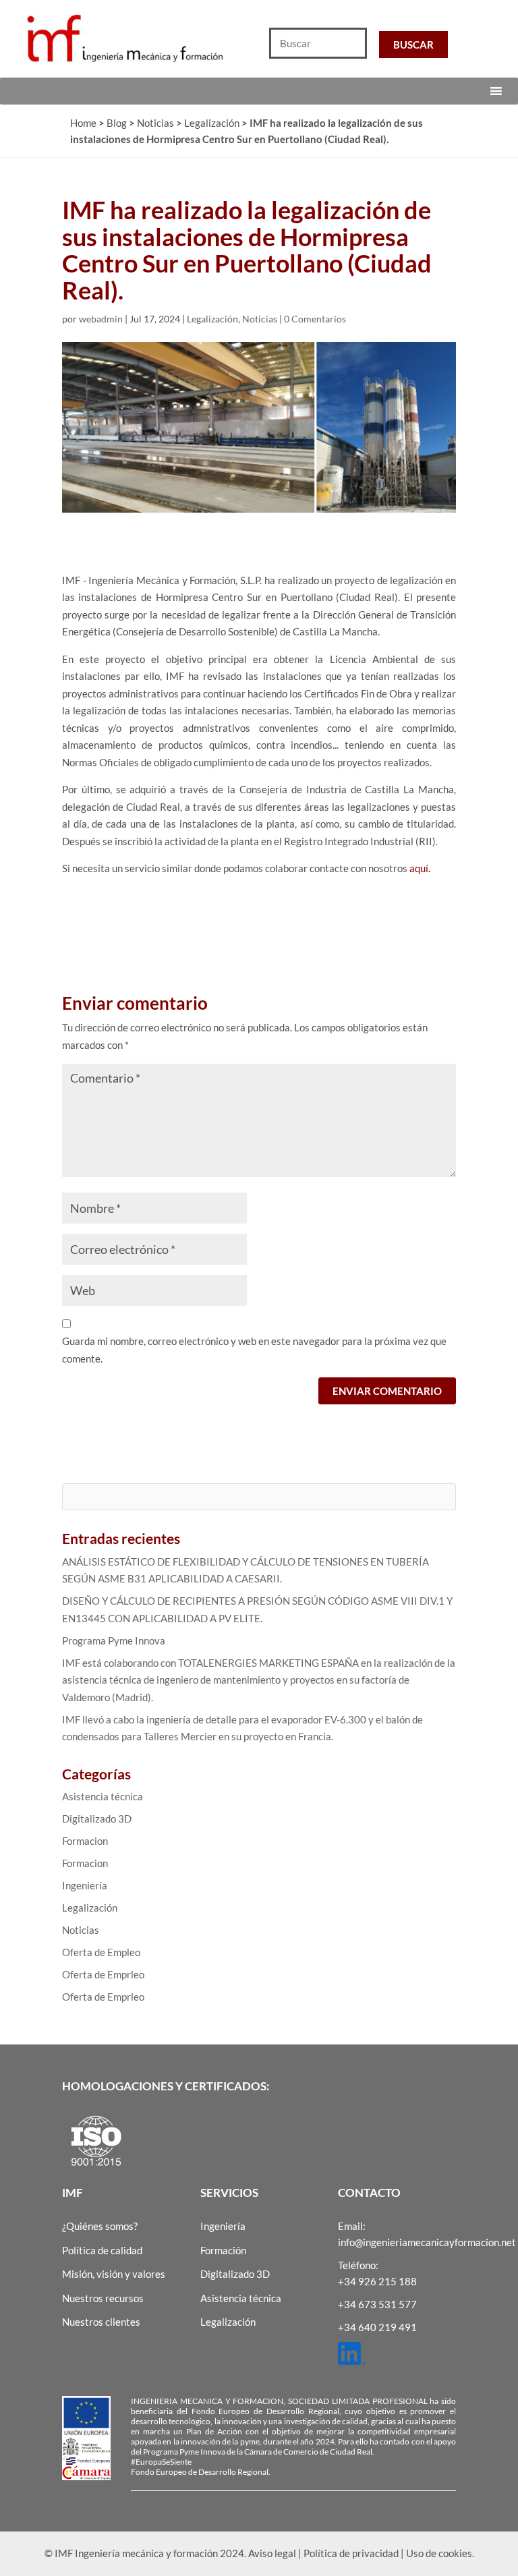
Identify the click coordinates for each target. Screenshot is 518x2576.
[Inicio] (129, 38)
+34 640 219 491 (377, 2327)
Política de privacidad (351, 2553)
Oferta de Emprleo (103, 1974)
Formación (223, 2250)
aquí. (420, 868)
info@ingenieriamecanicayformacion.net (427, 2242)
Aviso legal (272, 2553)
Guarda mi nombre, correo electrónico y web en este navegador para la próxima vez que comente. (254, 1350)
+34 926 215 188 (377, 2281)
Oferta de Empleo (101, 1952)
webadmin (101, 319)
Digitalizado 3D (97, 1819)
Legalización (212, 319)
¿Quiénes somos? (100, 2226)
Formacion (85, 1841)
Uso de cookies (439, 2553)
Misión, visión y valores (114, 2274)
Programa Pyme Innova (114, 1640)
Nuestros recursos (103, 2298)
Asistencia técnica (103, 1796)
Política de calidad (102, 2250)
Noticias (260, 319)
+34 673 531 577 (377, 2304)
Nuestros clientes (101, 2322)
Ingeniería (85, 1885)
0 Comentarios (315, 319)
